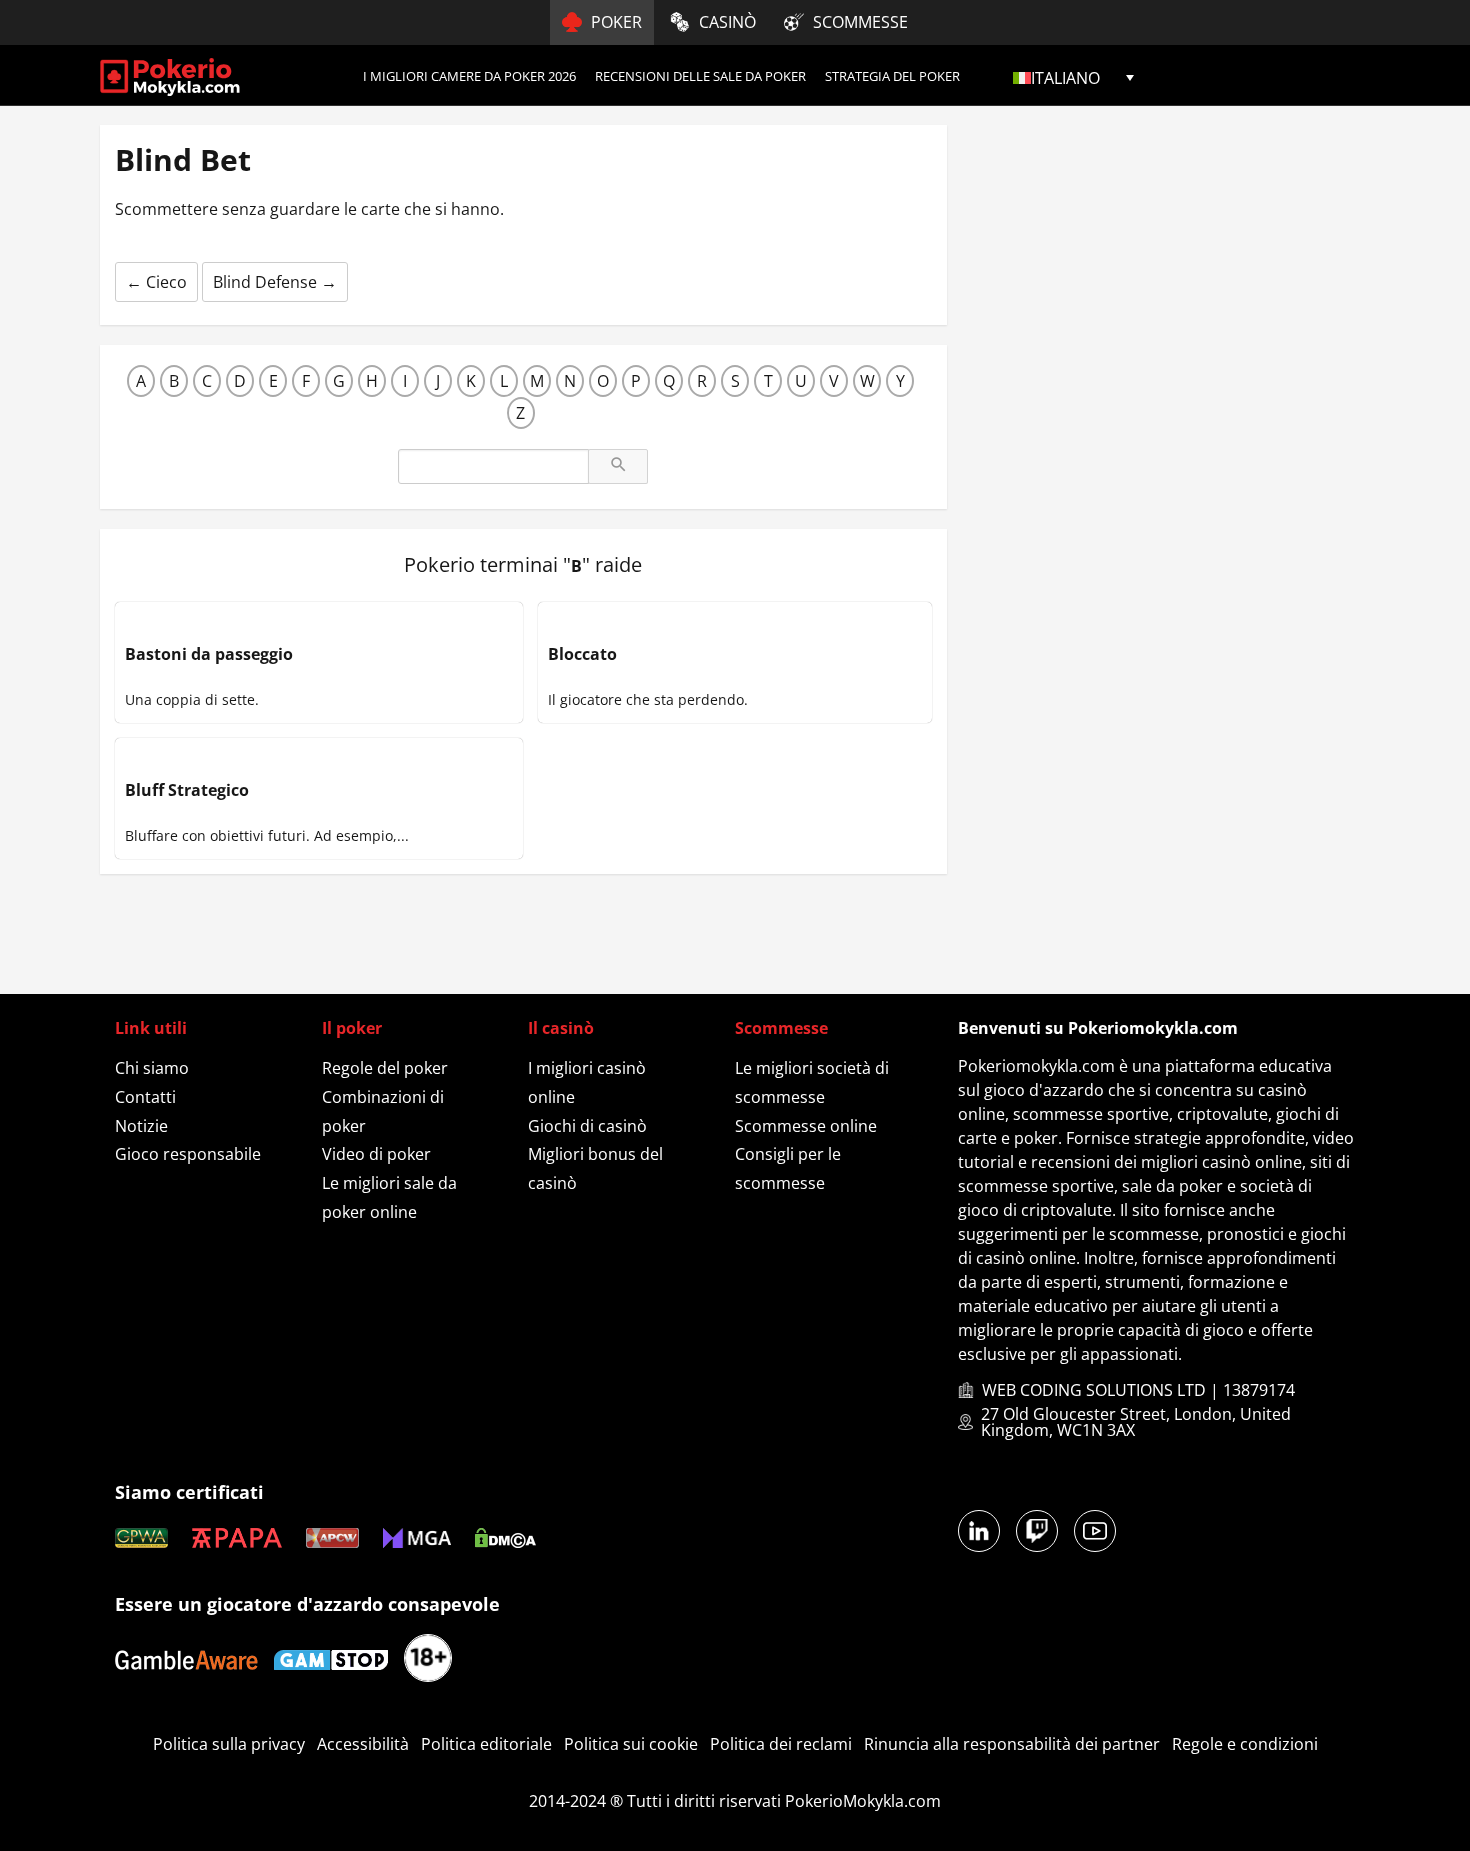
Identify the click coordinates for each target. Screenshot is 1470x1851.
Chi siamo (152, 1068)
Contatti (145, 1097)
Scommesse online (806, 1126)
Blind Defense (275, 282)
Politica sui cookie (631, 1744)
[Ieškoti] (618, 466)
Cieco (156, 282)
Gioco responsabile (188, 1154)
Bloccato (582, 654)
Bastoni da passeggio (209, 654)
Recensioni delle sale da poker (700, 76)
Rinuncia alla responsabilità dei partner (1012, 1744)
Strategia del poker (892, 76)
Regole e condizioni (1245, 1744)
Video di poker (376, 1154)
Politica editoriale (486, 1744)
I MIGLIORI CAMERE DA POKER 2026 (469, 76)
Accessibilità (363, 1744)
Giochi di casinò (587, 1126)
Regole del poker (385, 1068)
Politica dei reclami (781, 1744)
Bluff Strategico (187, 790)
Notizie (141, 1126)
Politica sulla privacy (229, 1744)
